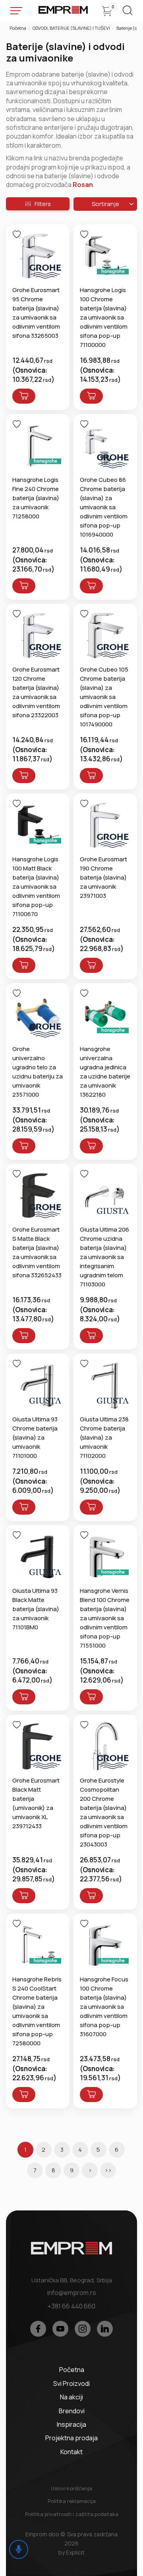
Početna (18, 28)
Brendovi (72, 2411)
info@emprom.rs (72, 2293)
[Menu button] (16, 11)
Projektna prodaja (71, 2438)
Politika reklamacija (72, 2501)
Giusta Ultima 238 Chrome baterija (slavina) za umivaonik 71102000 (104, 1437)
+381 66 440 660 (71, 2306)
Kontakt (71, 2452)
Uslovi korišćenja (71, 2488)
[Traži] (127, 13)
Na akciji (71, 2397)
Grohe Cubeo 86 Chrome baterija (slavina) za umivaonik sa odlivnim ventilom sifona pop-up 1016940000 (104, 507)
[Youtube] (60, 2329)
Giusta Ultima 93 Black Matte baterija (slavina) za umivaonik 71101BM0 (36, 1609)
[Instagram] (83, 2329)
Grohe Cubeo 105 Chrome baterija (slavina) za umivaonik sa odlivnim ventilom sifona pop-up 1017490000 (104, 697)
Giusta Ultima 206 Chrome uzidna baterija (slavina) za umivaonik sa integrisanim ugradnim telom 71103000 (104, 1257)
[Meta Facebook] (38, 2329)
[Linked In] (105, 2329)
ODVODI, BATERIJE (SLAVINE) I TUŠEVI (71, 28)
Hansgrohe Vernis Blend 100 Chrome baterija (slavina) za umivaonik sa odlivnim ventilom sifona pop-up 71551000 (105, 1618)
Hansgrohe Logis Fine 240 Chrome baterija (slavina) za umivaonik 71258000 (36, 498)
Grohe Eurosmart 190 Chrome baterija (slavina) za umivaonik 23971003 (103, 877)
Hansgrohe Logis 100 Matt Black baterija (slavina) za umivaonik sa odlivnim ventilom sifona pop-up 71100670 (36, 887)
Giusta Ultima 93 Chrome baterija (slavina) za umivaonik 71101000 (35, 1437)
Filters (41, 204)
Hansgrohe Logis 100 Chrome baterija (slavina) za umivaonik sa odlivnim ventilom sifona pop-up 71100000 (104, 317)
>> (108, 2170)
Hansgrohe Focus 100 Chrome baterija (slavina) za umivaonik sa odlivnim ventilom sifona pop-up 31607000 (104, 2007)
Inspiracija (71, 2424)
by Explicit (71, 2552)
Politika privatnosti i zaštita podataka (72, 2514)
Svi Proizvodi (71, 2383)
